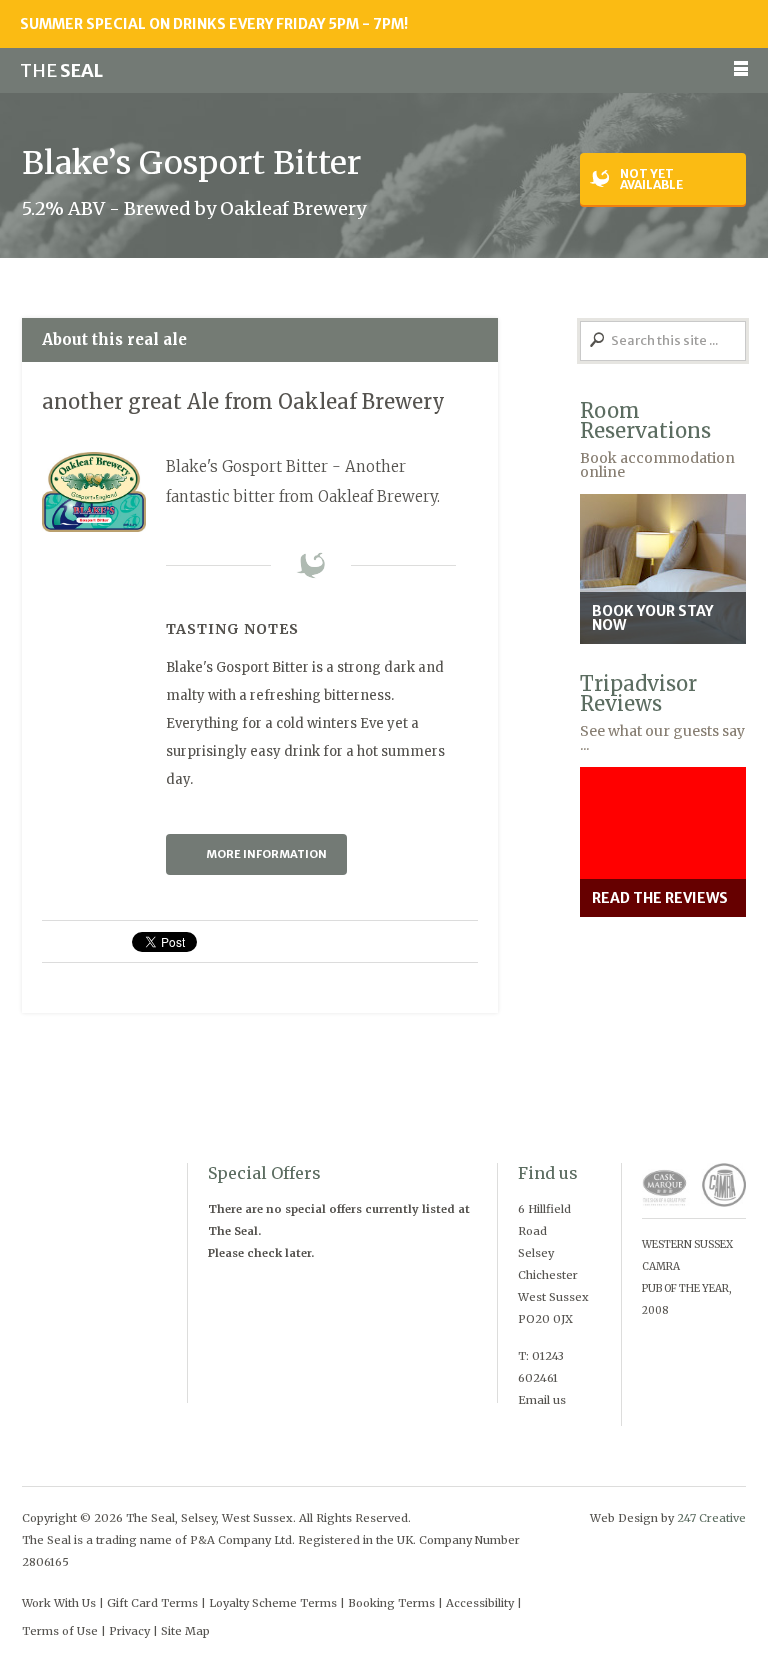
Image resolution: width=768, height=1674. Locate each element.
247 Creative (711, 1518)
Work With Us (59, 1603)
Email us (542, 1400)
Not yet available (651, 179)
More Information (266, 854)
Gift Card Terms (152, 1603)
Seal (61, 70)
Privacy (129, 1631)
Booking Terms (391, 1603)
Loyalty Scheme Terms (273, 1603)
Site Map (185, 1631)
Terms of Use (60, 1631)
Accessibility (480, 1603)
